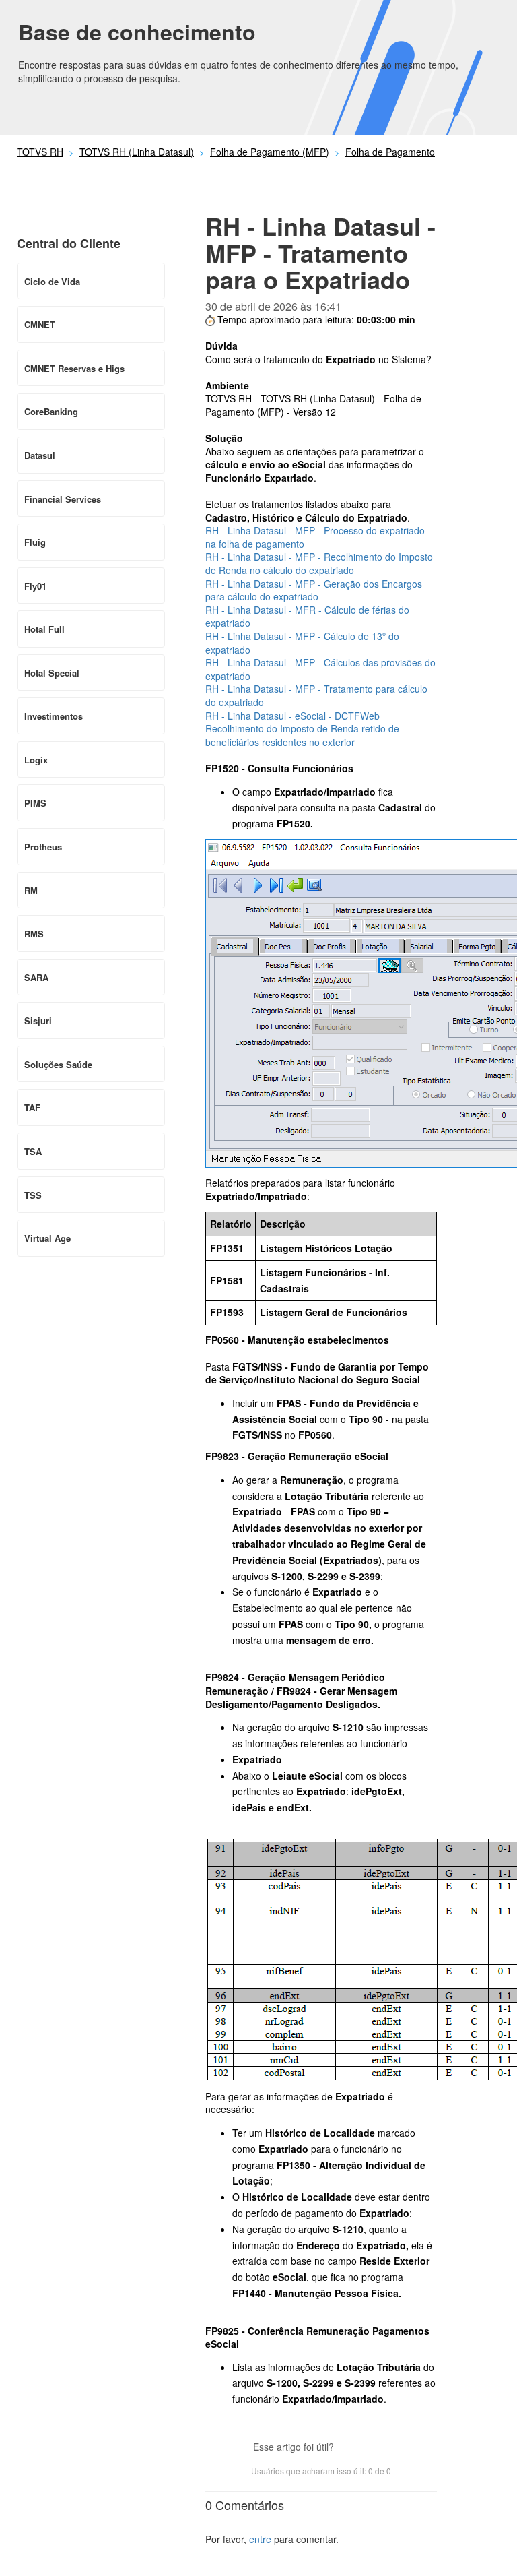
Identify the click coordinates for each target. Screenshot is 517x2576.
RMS (34, 934)
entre (260, 2539)
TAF (32, 1107)
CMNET (40, 324)
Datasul (40, 455)
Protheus (43, 847)
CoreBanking (51, 411)
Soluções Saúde (58, 1064)
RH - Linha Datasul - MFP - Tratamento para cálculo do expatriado (316, 695)
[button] (351, 2448)
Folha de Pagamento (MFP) (270, 152)
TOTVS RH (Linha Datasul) (137, 152)
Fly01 (35, 586)
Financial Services (63, 499)
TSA (33, 1151)
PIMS (35, 803)
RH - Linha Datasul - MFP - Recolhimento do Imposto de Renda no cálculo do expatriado (319, 563)
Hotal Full (44, 629)
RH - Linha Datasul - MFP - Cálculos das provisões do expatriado (320, 669)
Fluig (35, 542)
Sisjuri (38, 1020)
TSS (33, 1195)
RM (31, 890)
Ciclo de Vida (52, 281)
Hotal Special (52, 673)
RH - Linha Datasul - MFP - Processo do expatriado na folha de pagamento (315, 537)
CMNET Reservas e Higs (74, 368)
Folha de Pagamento (390, 152)
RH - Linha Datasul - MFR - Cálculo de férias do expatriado (307, 617)
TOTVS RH (40, 152)
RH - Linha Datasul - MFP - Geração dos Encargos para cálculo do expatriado (314, 590)
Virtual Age (47, 1238)
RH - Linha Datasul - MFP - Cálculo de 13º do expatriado (302, 643)
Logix (36, 760)
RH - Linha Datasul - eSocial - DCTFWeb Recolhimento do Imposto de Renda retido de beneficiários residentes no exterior (302, 729)
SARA (36, 977)
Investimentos (54, 716)
